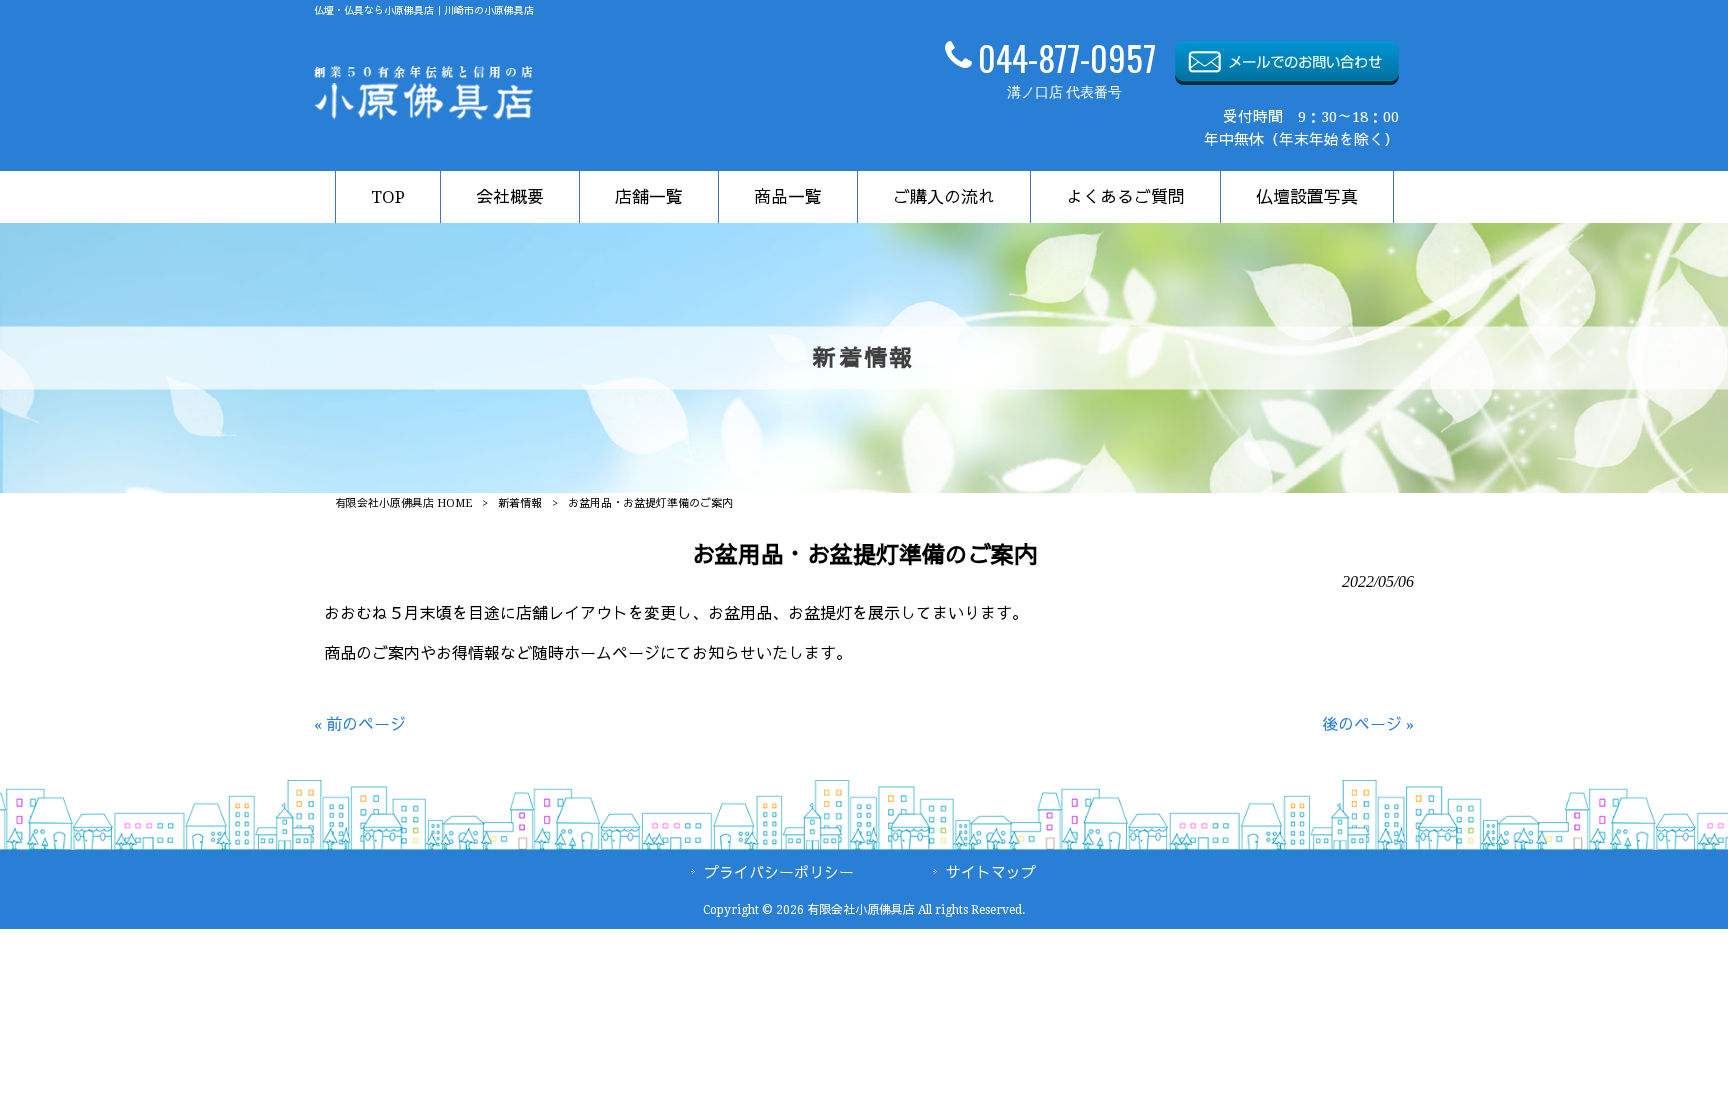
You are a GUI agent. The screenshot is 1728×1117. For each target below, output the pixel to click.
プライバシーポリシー (779, 873)
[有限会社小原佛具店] (423, 114)
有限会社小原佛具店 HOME (403, 503)
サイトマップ (991, 873)
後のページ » (1368, 724)
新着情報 (520, 503)
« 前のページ (360, 724)
